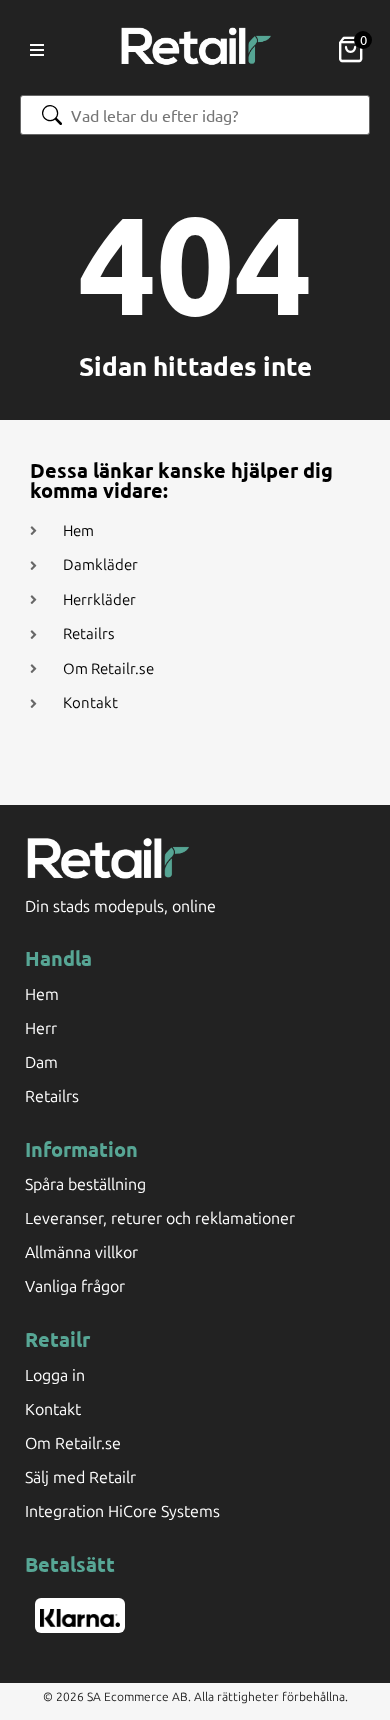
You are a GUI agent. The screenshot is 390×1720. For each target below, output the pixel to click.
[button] (37, 50)
